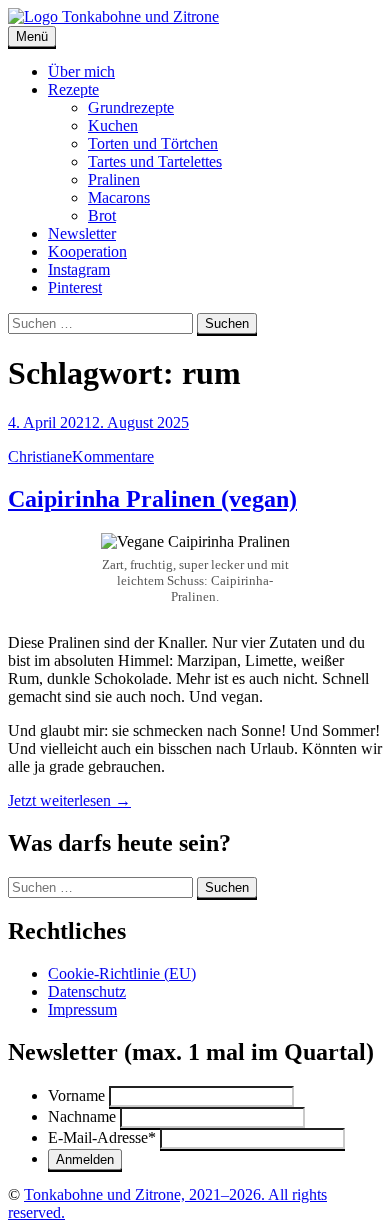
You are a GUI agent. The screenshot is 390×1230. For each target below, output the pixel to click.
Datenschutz (87, 991)
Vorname (76, 1095)
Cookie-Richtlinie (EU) (122, 973)
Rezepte (73, 89)
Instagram (79, 269)
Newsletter (82, 233)
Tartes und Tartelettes (155, 161)
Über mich (81, 71)
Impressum (82, 1009)
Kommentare (113, 456)
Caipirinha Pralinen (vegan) (152, 499)
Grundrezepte (131, 107)
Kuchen (113, 125)
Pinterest (75, 287)
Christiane (40, 456)
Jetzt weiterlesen (69, 800)
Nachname (82, 1116)
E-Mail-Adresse (102, 1137)
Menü (32, 36)
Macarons (119, 197)
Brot (102, 215)
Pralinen (114, 179)
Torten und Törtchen (153, 143)
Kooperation (87, 251)
